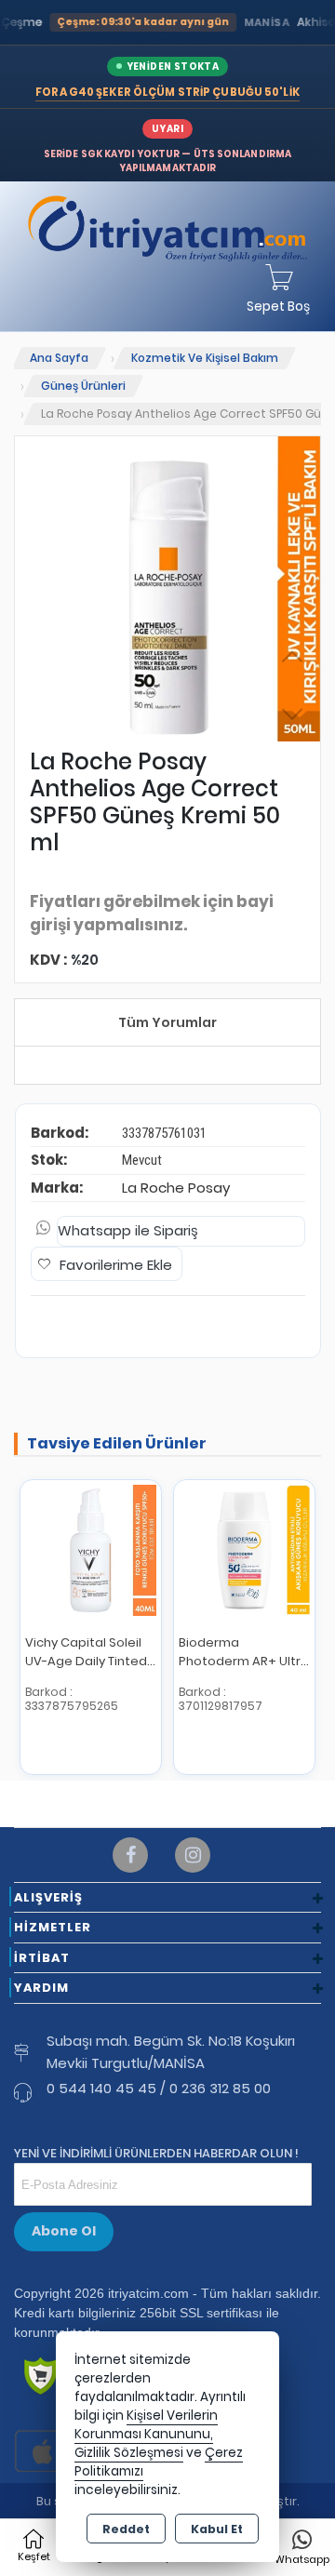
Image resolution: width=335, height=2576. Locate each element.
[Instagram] (193, 1855)
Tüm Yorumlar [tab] (167, 1022)
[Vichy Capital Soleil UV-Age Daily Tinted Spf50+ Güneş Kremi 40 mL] (91, 1549)
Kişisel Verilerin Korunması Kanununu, (146, 2425)
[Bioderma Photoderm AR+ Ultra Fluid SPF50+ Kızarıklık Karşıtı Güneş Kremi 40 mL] (244, 1549)
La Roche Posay (176, 1188)
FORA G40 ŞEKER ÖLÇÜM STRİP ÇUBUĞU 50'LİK (167, 92)
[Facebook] (130, 1855)
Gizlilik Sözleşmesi (129, 2453)
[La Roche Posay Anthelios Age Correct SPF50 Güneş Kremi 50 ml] (167, 589)
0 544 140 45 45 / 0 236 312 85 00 (159, 2088)
